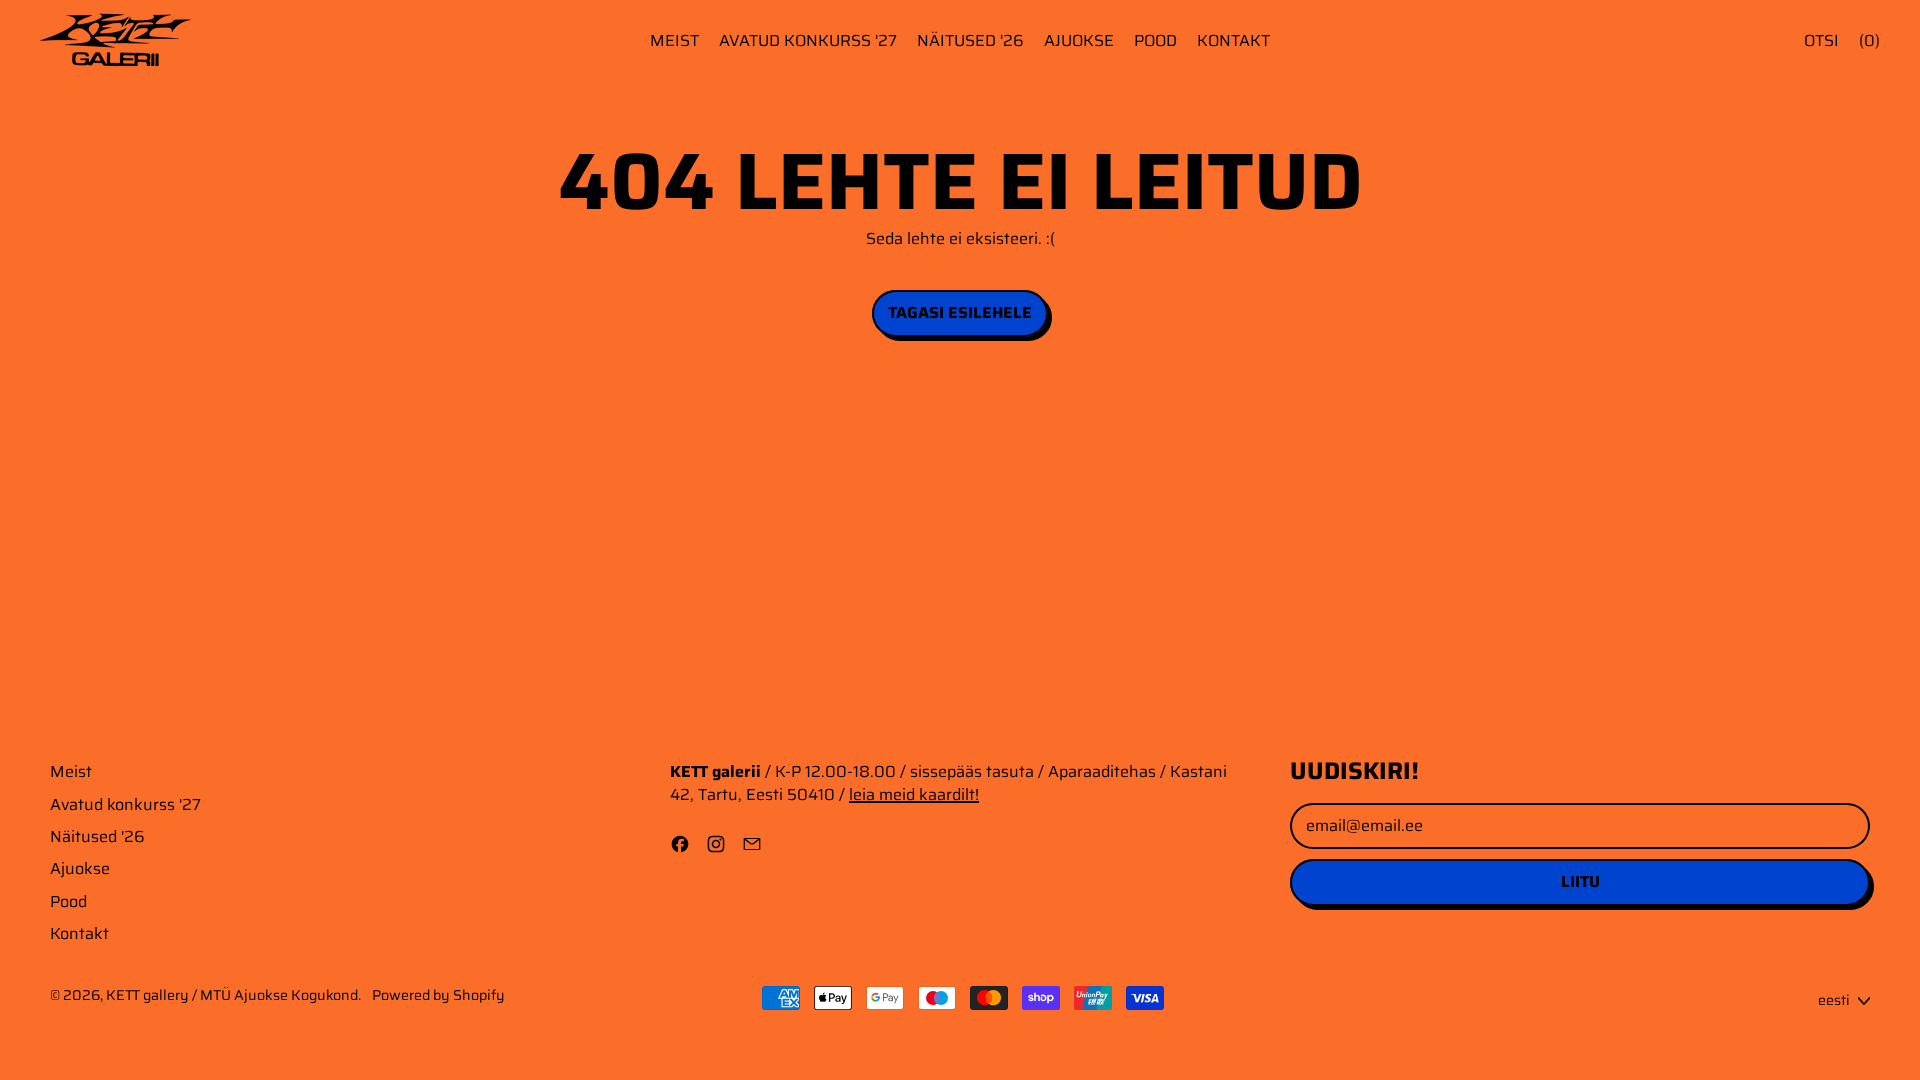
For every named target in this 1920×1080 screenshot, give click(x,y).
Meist (674, 40)
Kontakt (1233, 40)
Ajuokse (1079, 40)
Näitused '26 (970, 40)
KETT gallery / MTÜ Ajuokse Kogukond (232, 995)
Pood (1155, 40)
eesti (1834, 1000)
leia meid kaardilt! (914, 794)
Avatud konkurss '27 (808, 40)
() (1869, 40)
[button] (1821, 41)
